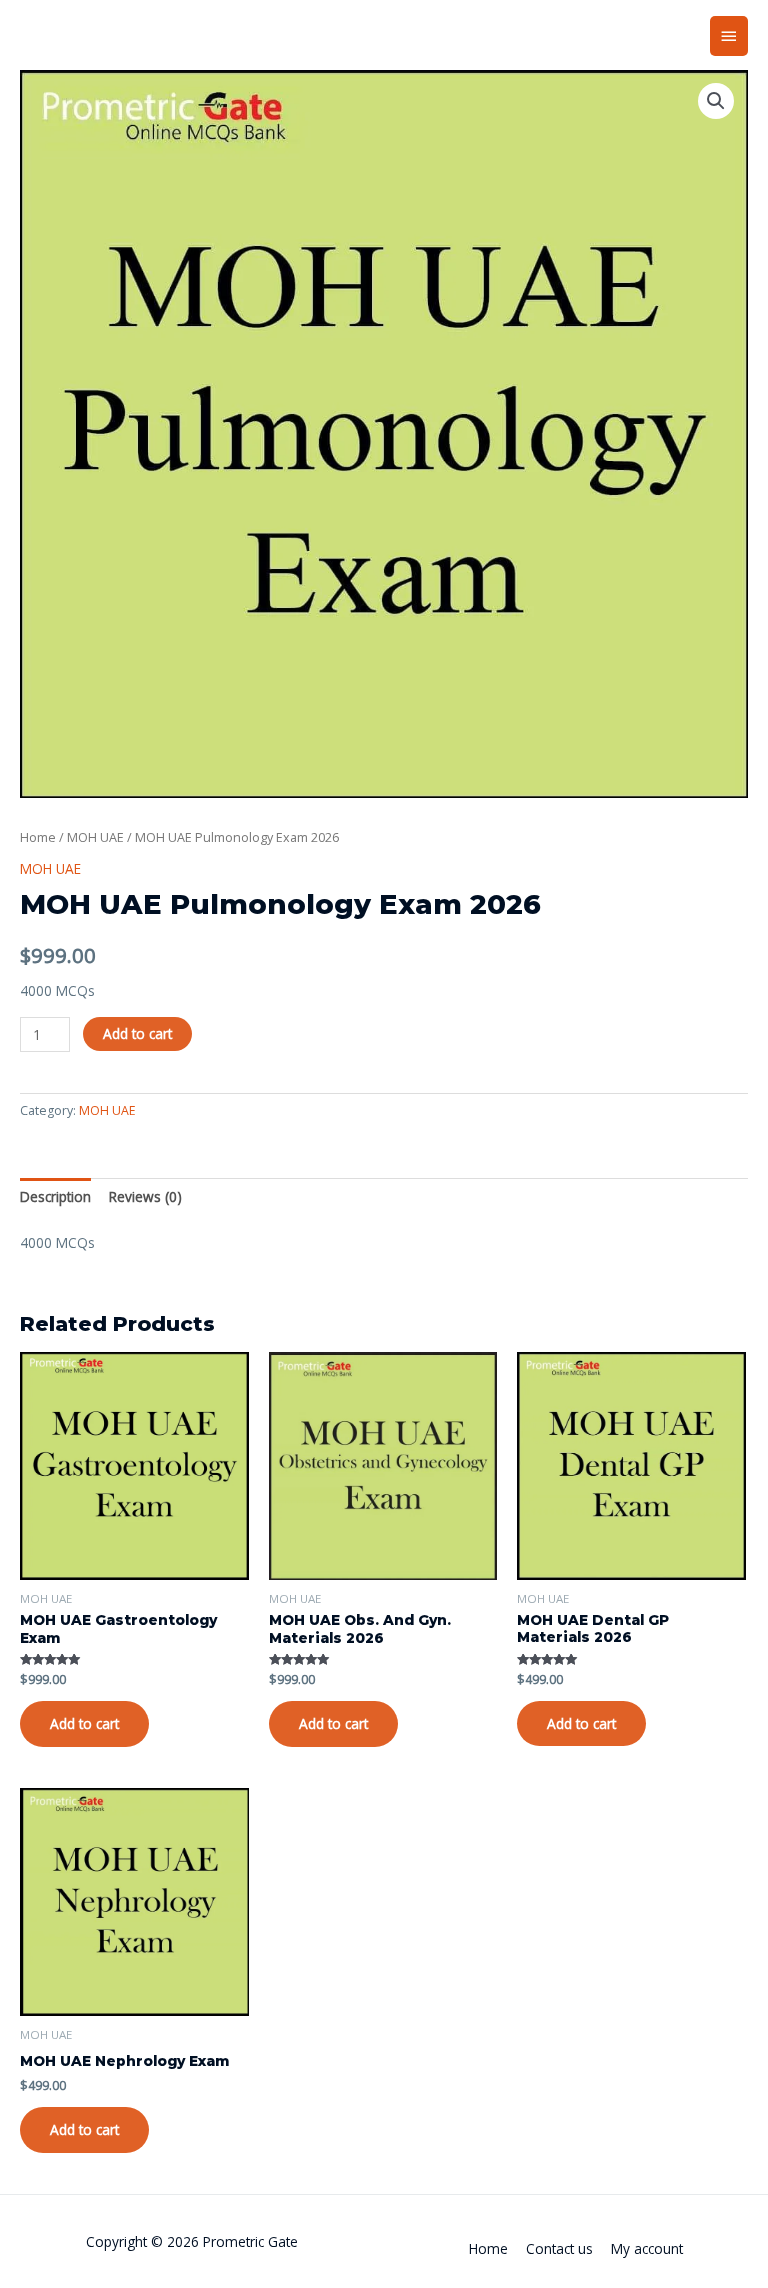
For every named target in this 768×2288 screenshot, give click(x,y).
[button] (716, 101)
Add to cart (137, 1033)
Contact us (559, 2248)
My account (647, 2248)
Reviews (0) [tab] (145, 1196)
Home (38, 837)
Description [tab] (55, 1196)
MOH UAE (95, 837)
